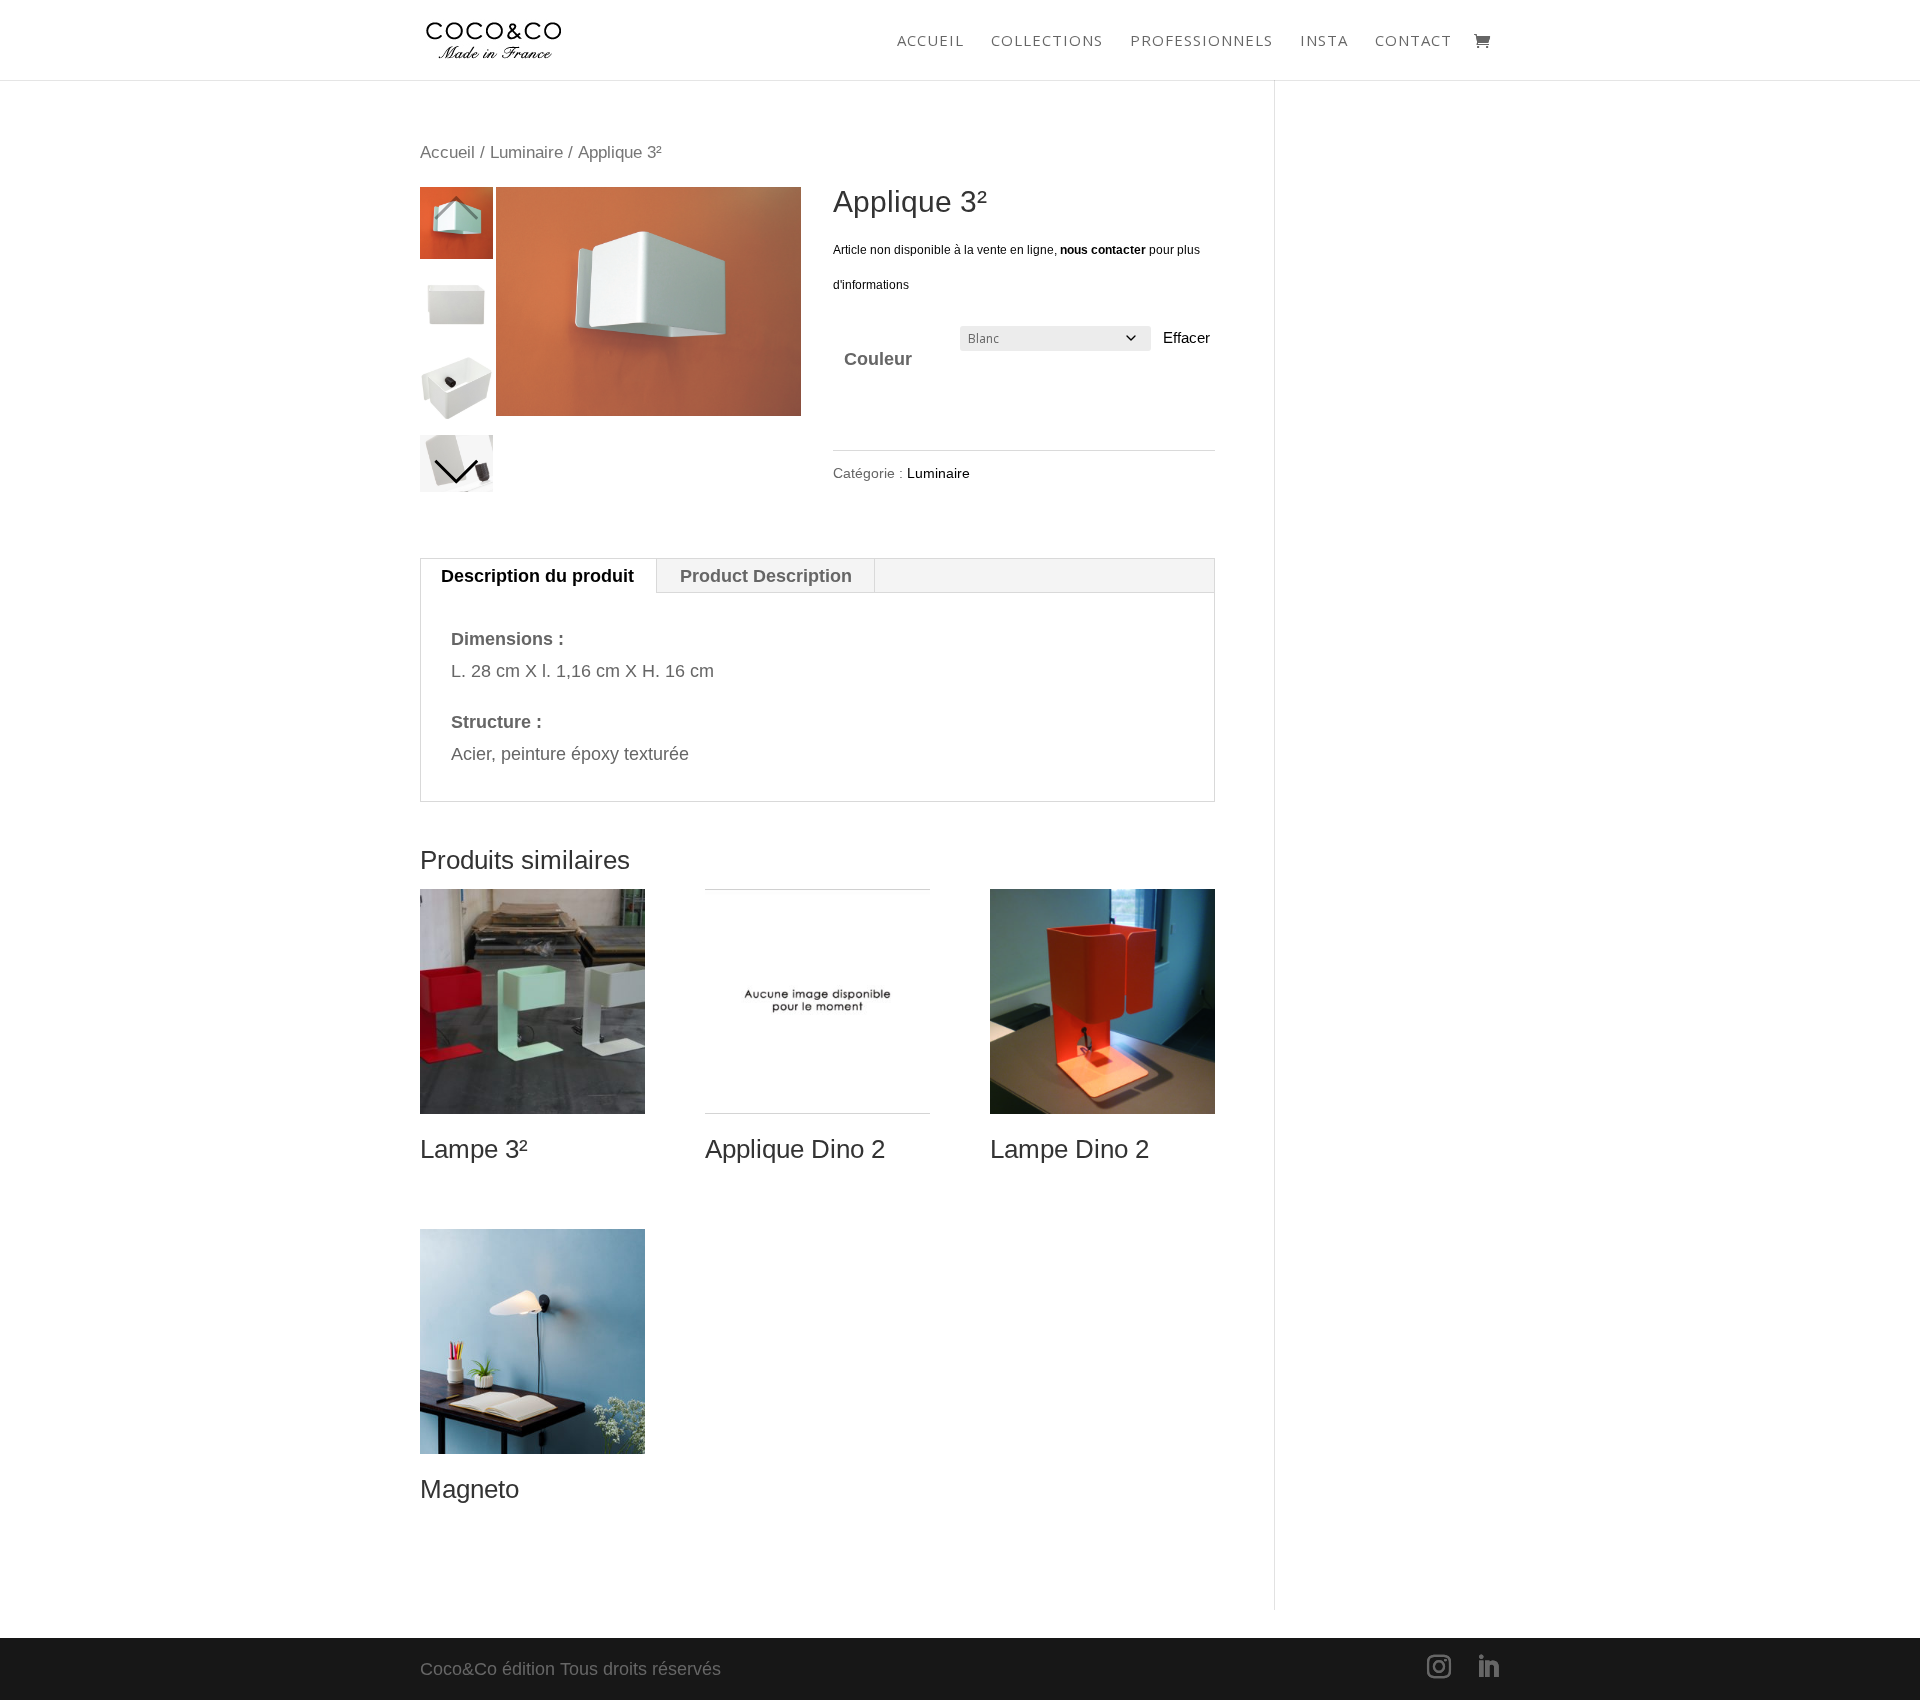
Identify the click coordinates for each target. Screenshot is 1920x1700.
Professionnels (1201, 41)
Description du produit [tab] (537, 576)
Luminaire (526, 152)
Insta (1324, 41)
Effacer (1186, 337)
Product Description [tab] (766, 576)
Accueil (930, 41)
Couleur (878, 359)
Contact (1413, 41)
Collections (1047, 41)
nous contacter (1103, 250)
